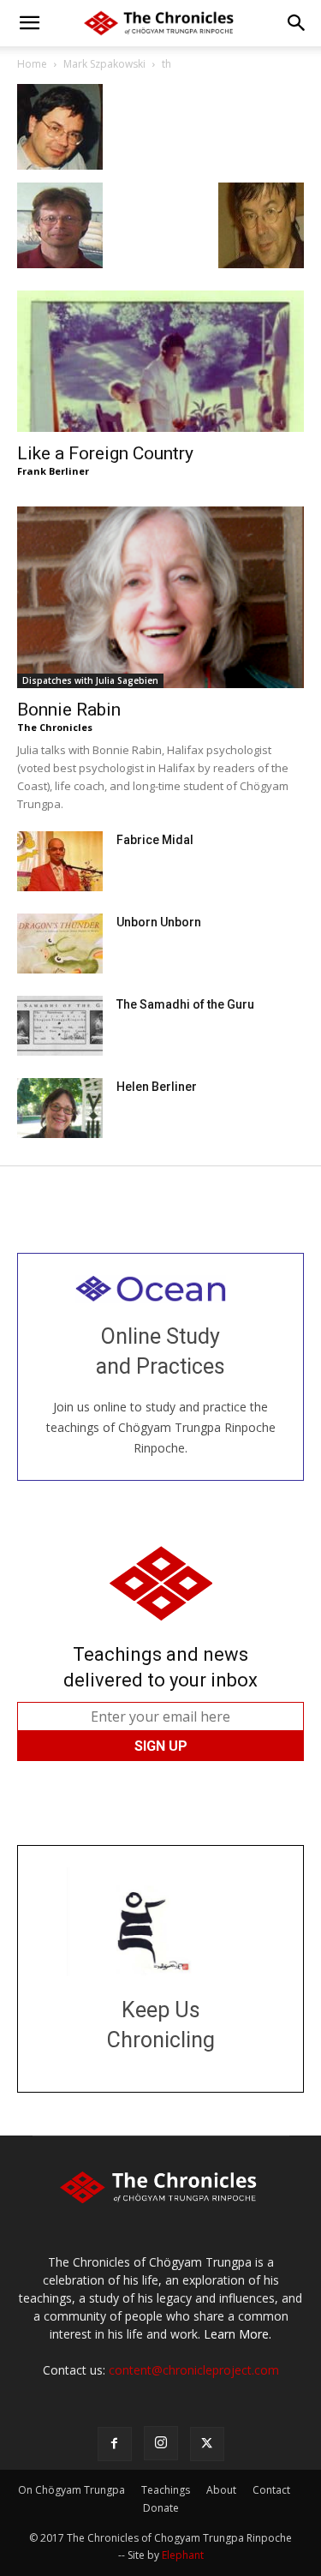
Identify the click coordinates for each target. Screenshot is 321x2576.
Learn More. (238, 2334)
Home (32, 64)
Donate (161, 2508)
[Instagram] (161, 2443)
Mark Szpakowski (104, 64)
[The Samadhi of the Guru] (60, 1026)
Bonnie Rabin (69, 710)
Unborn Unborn (159, 922)
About (221, 2490)
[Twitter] (207, 2444)
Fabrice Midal (155, 840)
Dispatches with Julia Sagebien (90, 680)
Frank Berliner (53, 471)
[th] (60, 165)
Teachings (166, 2490)
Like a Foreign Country (105, 453)
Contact (271, 2490)
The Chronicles (55, 727)
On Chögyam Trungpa (71, 2490)
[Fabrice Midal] (60, 861)
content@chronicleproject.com (194, 2370)
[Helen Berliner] (60, 1108)
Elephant (183, 2555)
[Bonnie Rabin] (160, 597)
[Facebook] (115, 2444)
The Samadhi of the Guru (185, 1004)
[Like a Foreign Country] (160, 361)
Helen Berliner (157, 1087)
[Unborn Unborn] (60, 944)
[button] (29, 23)
